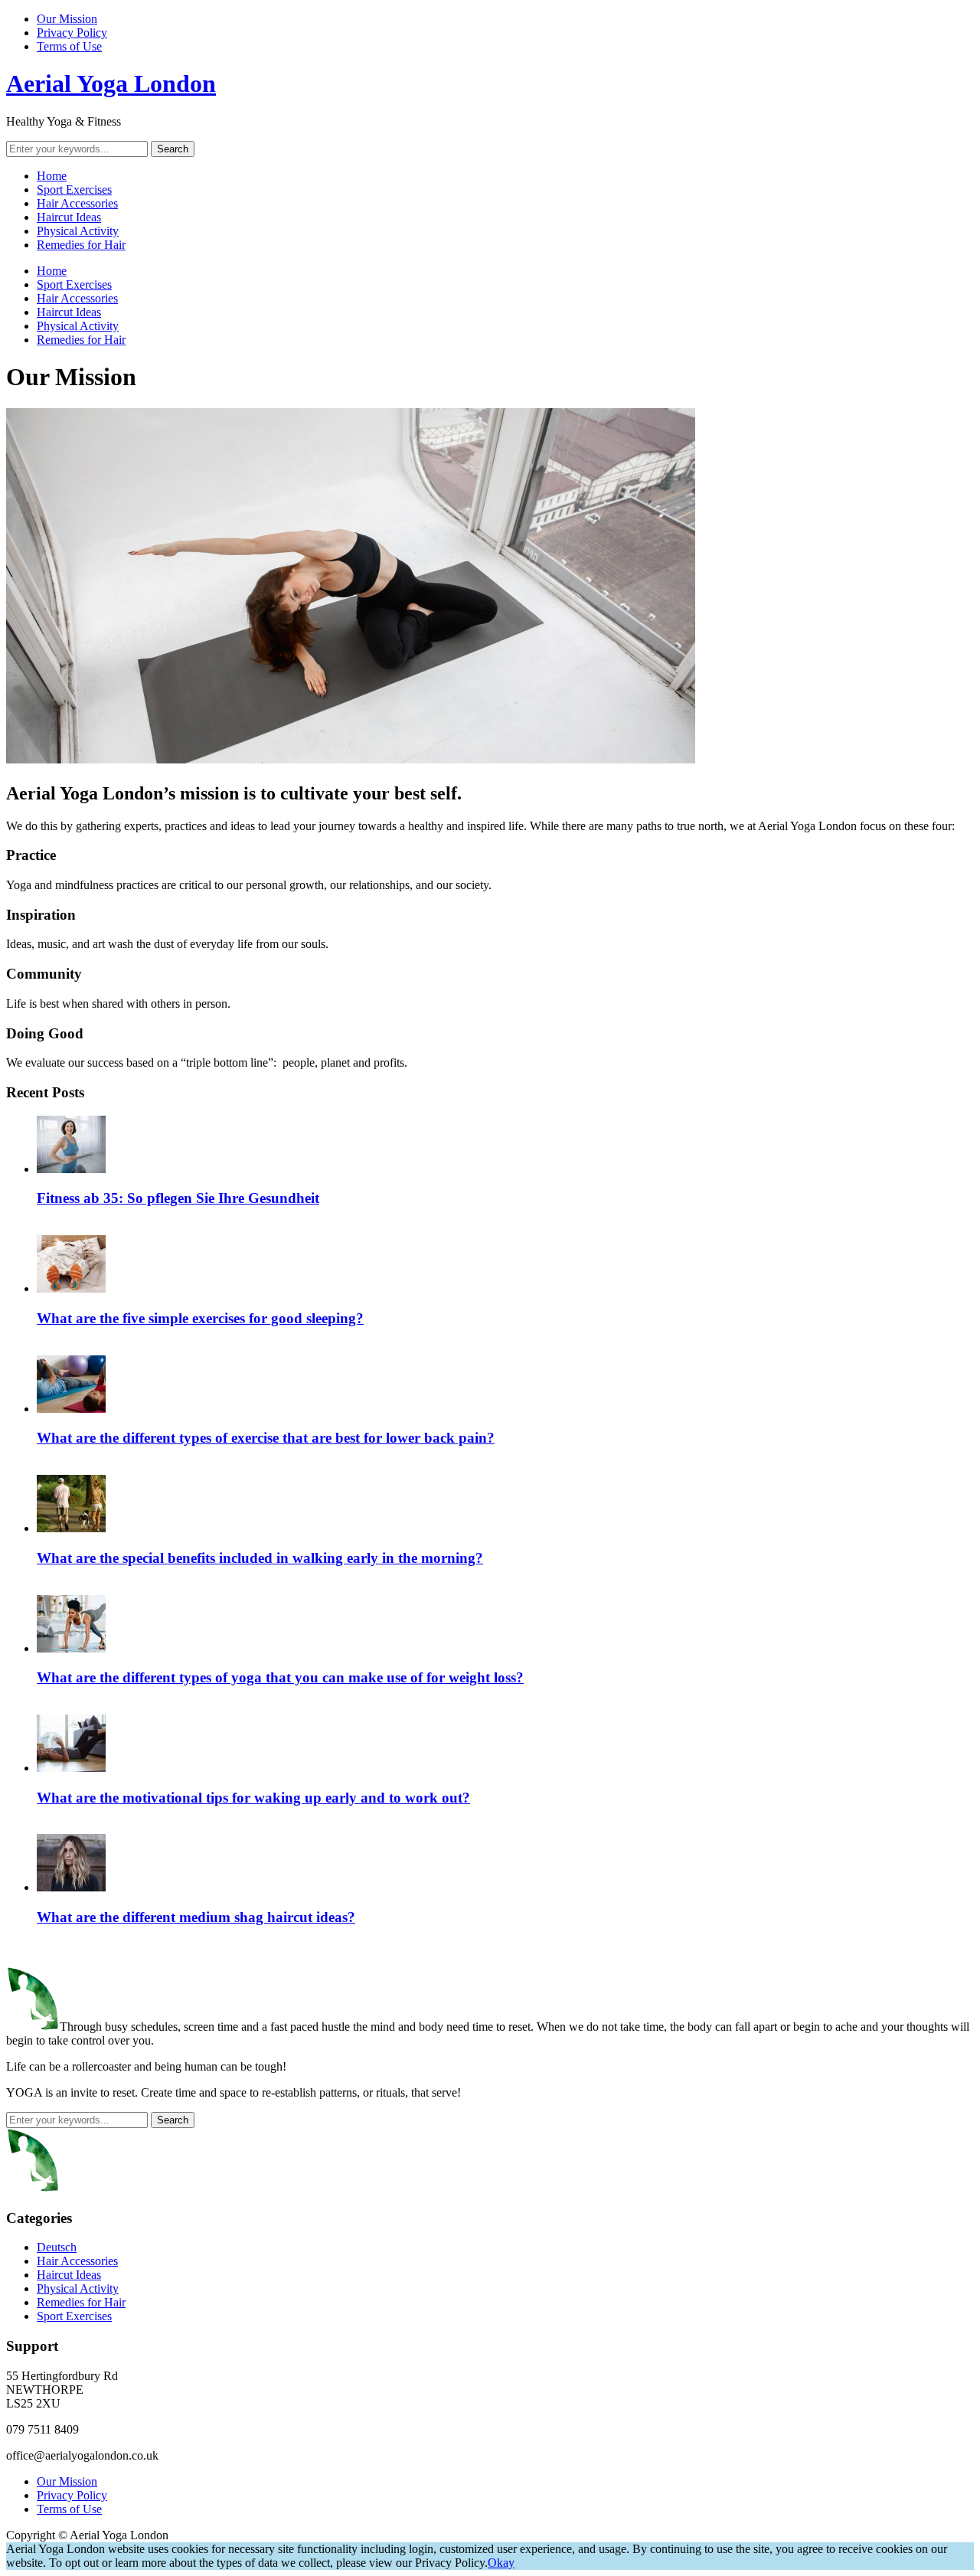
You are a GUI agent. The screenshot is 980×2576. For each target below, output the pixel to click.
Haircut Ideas (69, 217)
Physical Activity (78, 231)
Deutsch (57, 2247)
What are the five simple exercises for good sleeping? (200, 1318)
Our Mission (67, 19)
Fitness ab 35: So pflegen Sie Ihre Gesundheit (178, 1198)
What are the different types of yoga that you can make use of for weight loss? (280, 1677)
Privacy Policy (72, 33)
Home (52, 176)
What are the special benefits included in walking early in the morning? (260, 1558)
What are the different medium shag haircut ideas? (196, 1917)
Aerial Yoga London (111, 83)
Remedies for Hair (81, 245)
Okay (501, 2563)
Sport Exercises (74, 190)
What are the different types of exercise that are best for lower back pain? (266, 1438)
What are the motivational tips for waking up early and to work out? (253, 1798)
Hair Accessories (77, 203)
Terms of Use (69, 46)
